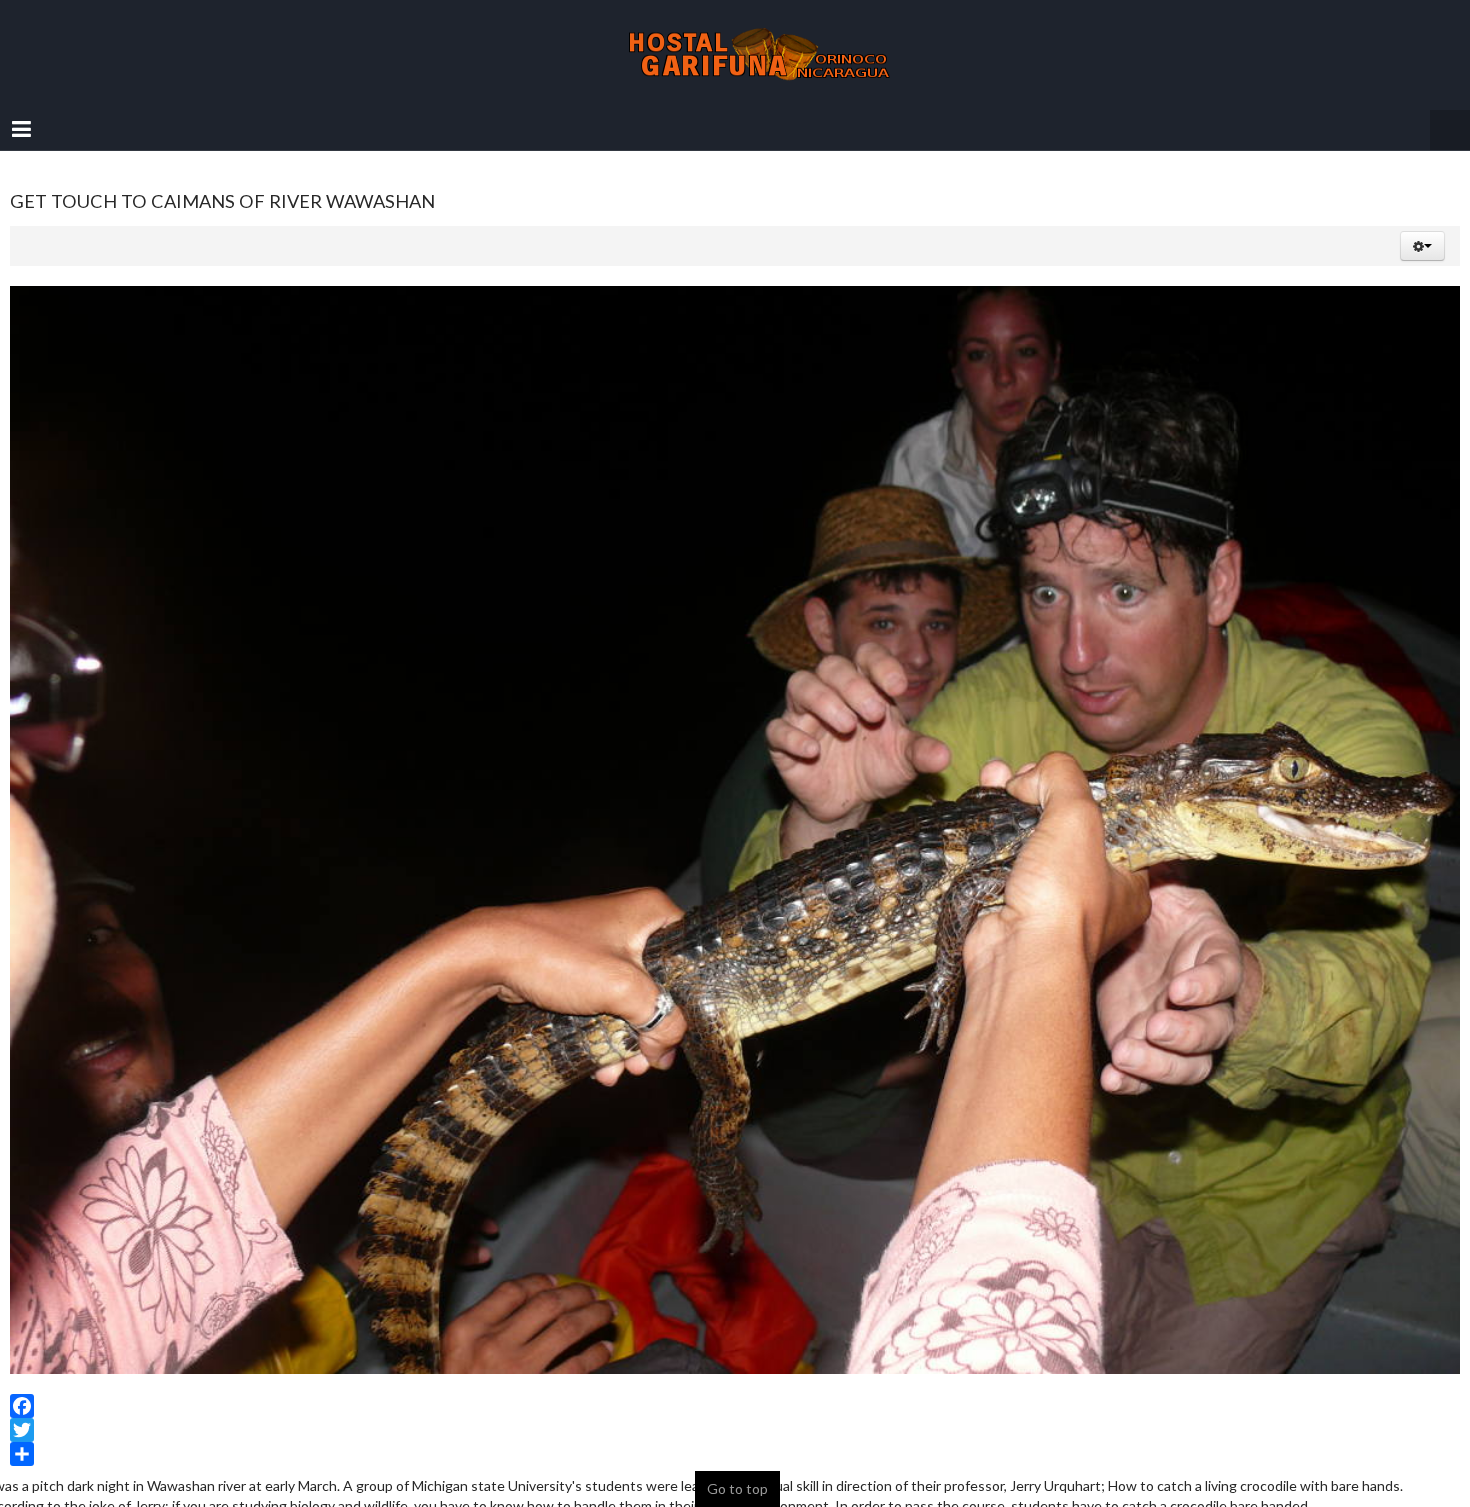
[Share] (735, 1434)
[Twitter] (735, 1410)
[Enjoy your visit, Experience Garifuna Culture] (735, 45)
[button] (1422, 226)
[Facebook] (735, 1386)
